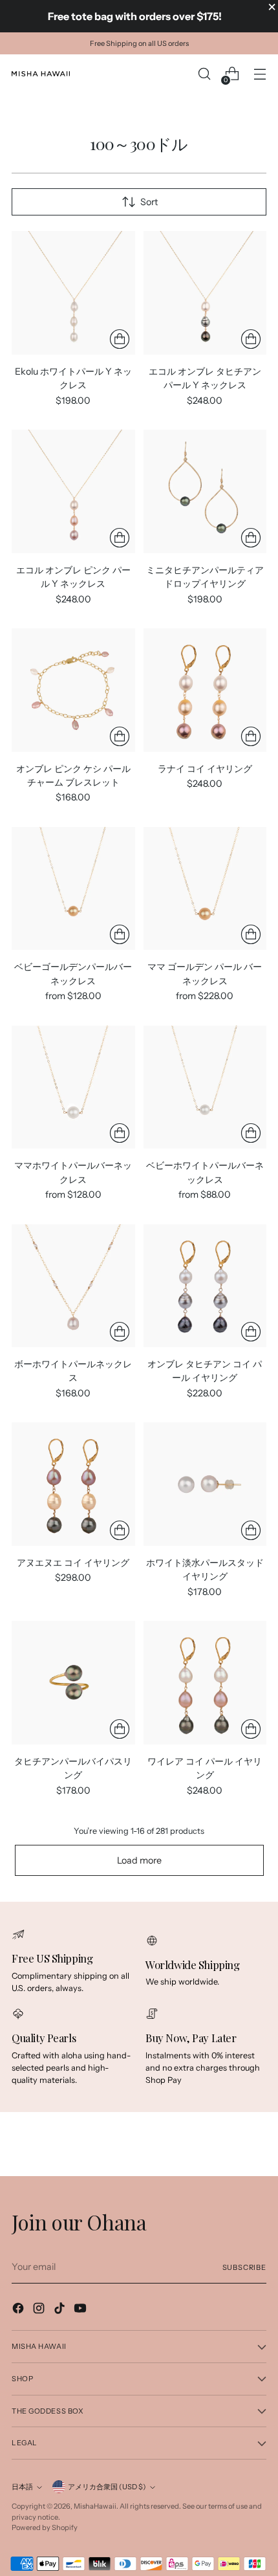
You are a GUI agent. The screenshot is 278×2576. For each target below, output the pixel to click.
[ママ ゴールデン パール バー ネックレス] (205, 889)
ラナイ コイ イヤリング (205, 769)
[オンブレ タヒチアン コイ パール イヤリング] (205, 1286)
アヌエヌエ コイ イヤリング (73, 1563)
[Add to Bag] (120, 339)
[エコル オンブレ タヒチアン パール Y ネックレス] (205, 293)
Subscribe (245, 2267)
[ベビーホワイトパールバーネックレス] (205, 1087)
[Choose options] (251, 538)
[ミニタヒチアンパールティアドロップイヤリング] (205, 491)
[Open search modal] (204, 74)
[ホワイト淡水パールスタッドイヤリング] (205, 1484)
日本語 (22, 2487)
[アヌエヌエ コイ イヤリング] (73, 1484)
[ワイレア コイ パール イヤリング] (205, 1683)
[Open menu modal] (260, 74)
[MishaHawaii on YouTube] (81, 2310)
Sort (149, 202)
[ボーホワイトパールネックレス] (73, 1286)
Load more (139, 1860)
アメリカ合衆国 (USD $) (107, 2487)
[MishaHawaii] (41, 74)
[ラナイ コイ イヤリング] (205, 690)
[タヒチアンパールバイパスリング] (73, 1683)
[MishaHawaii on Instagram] (40, 2310)
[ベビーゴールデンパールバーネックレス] (73, 889)
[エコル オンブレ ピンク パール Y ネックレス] (73, 491)
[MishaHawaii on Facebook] (19, 2310)
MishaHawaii (95, 2506)
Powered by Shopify (45, 2527)
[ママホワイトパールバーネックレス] (73, 1087)
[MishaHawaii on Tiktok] (61, 2310)
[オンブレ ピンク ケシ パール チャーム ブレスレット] (73, 690)
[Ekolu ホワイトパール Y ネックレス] (73, 293)
